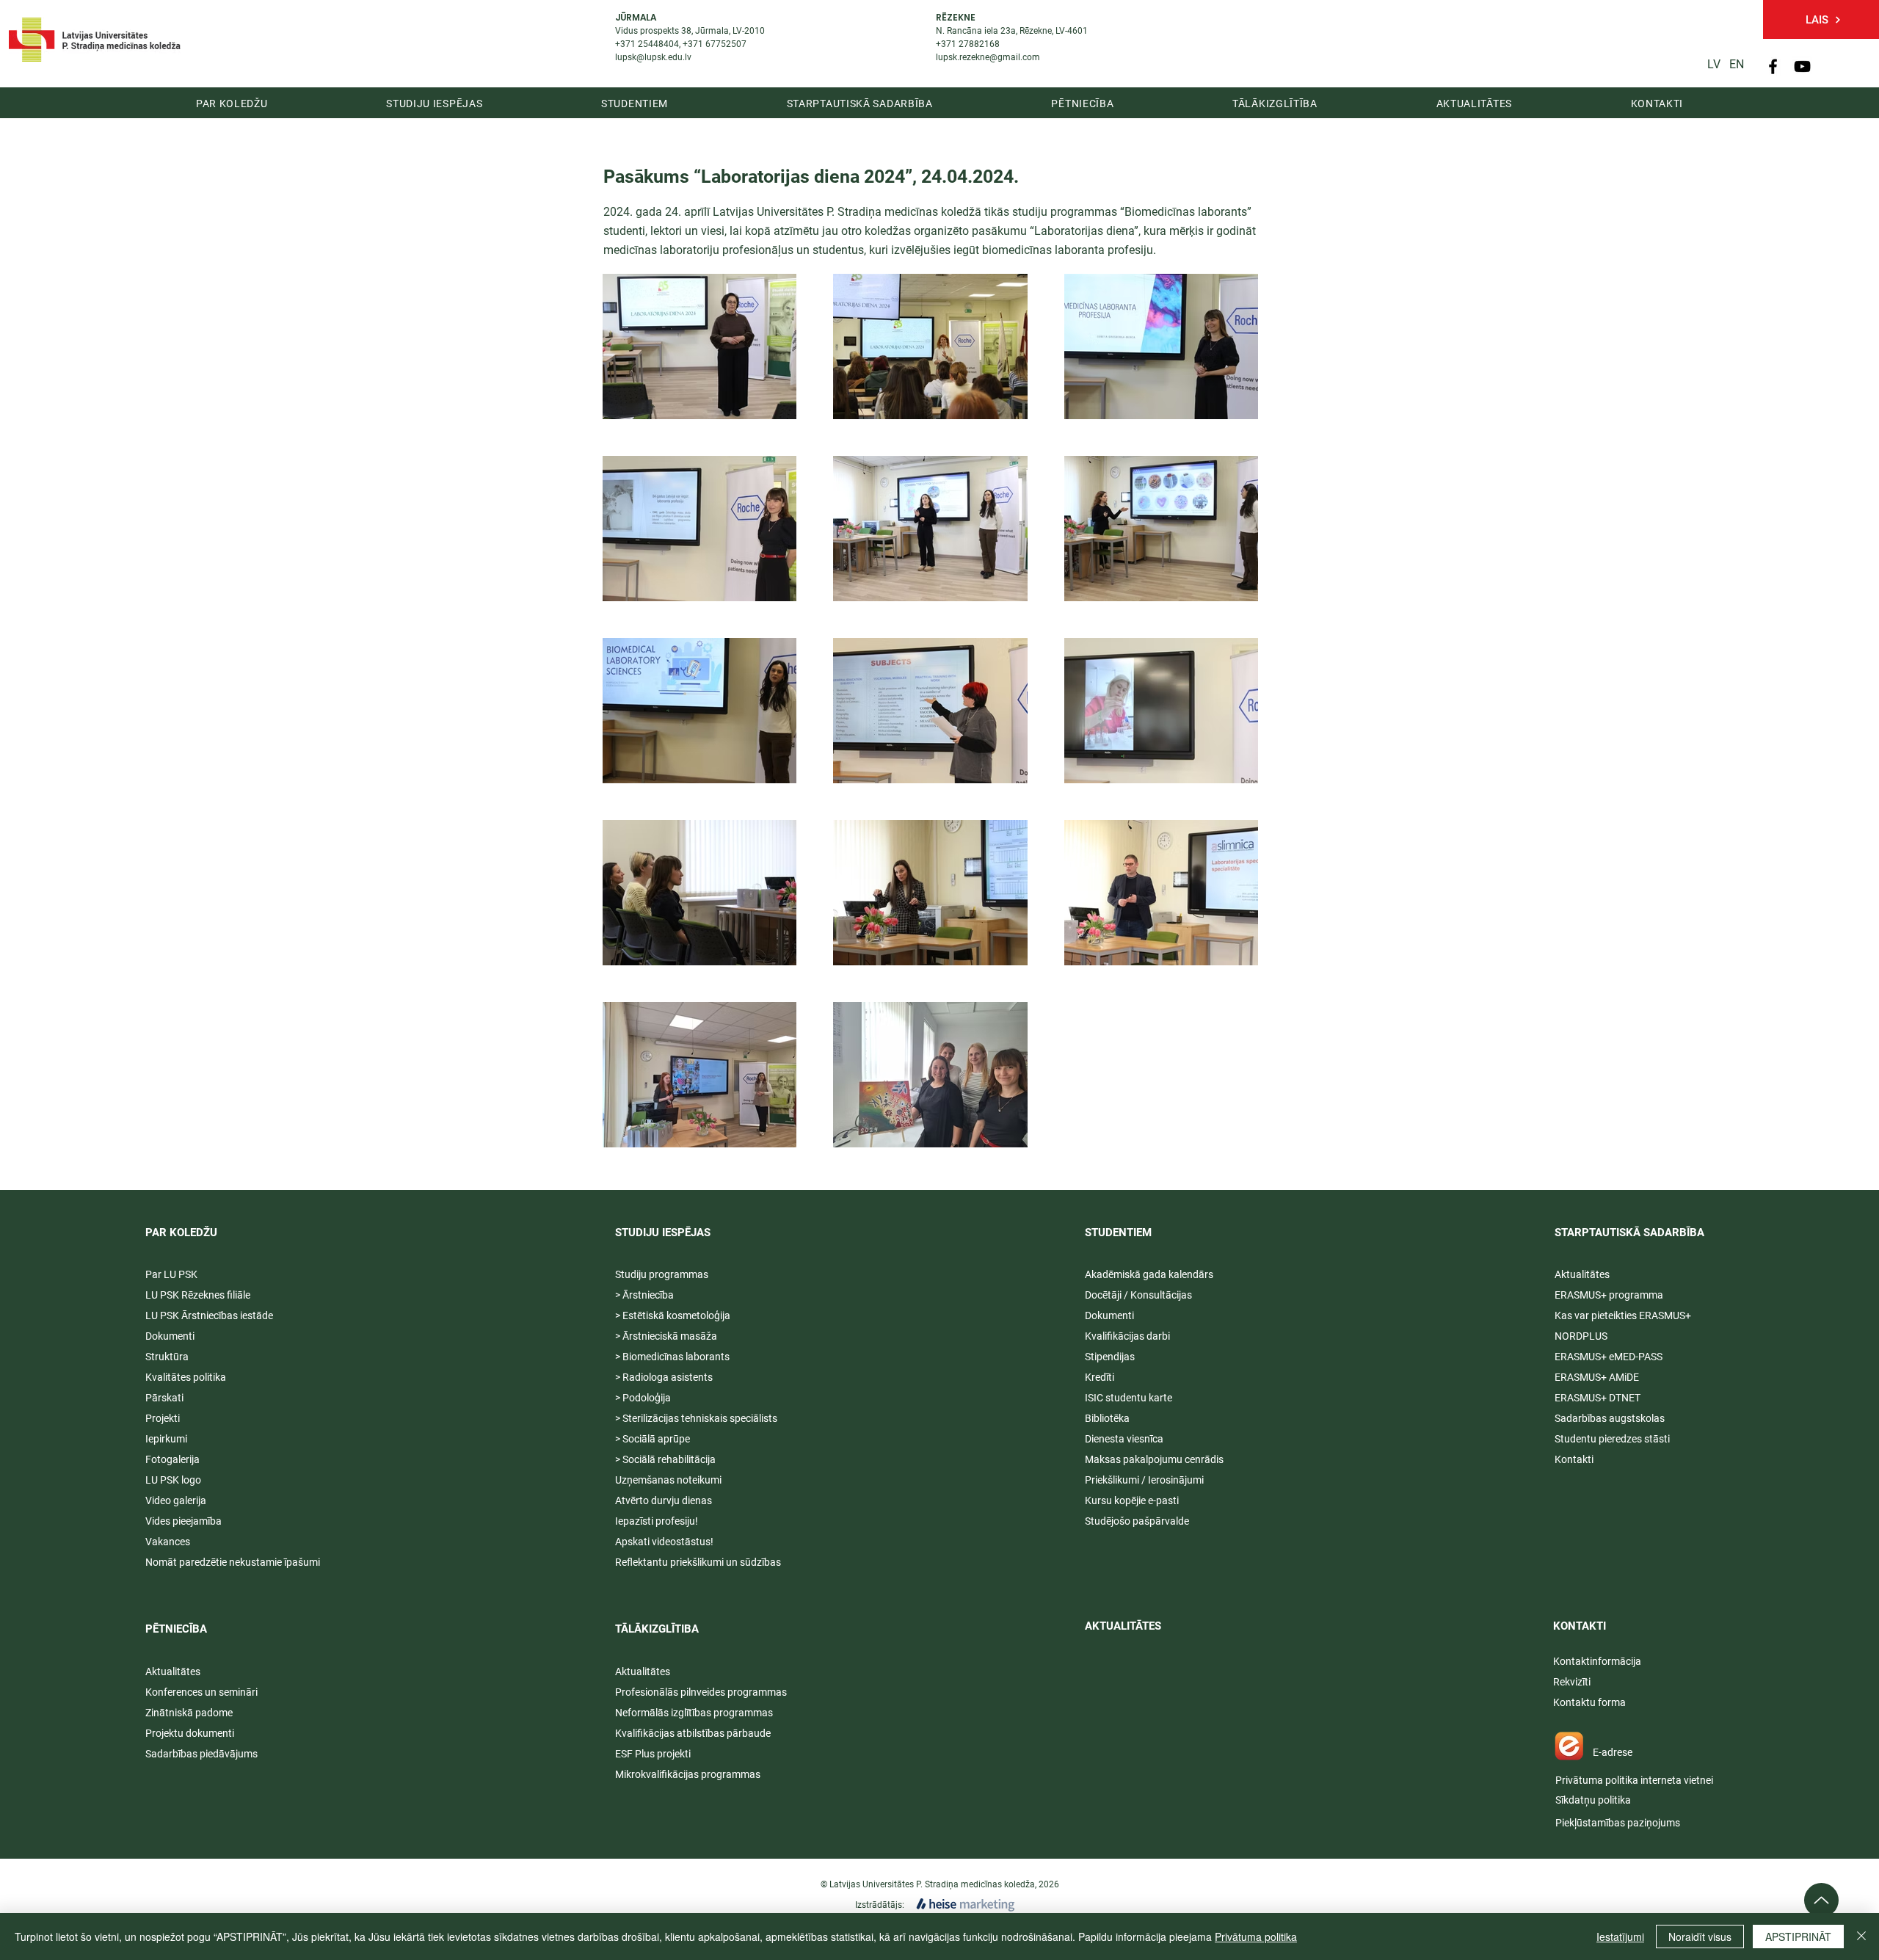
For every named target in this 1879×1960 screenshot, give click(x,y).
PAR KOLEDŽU (181, 1233)
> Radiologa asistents (664, 1377)
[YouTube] (1802, 66)
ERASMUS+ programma (1609, 1295)
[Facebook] (1773, 66)
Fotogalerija (172, 1459)
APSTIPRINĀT (1798, 1937)
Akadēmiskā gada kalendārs (1149, 1274)
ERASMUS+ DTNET (1598, 1398)
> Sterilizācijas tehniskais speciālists (696, 1418)
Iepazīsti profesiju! (657, 1521)
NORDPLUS (1581, 1336)
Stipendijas (1110, 1357)
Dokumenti (1109, 1315)
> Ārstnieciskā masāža (666, 1336)
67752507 (726, 44)
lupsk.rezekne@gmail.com (988, 57)
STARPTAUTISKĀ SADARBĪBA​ (1629, 1233)
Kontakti (1574, 1459)
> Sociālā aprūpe (653, 1439)
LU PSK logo (173, 1480)
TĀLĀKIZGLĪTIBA (657, 1629)
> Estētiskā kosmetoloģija (673, 1315)
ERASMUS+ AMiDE (1597, 1377)
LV (1714, 64)
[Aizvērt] (1861, 1937)
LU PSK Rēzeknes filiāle (198, 1295)
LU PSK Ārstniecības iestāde (209, 1315)
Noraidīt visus (1700, 1937)
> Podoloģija (643, 1398)
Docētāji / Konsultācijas (1138, 1295)
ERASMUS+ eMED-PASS (1609, 1357)
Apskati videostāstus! (664, 1542)
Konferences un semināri (201, 1692)
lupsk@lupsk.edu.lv (653, 57)
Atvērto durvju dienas (664, 1500)
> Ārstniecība (644, 1295)
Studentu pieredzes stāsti (1612, 1439)
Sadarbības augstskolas (1610, 1418)
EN (1737, 64)
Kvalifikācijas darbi (1127, 1336)
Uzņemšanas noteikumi (668, 1480)
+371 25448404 (647, 44)
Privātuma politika (1256, 1937)
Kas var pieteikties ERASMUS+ (1624, 1315)
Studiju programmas (662, 1274)
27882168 (979, 44)
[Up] (1821, 1900)
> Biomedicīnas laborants (672, 1357)
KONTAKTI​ (1580, 1626)
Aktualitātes (173, 1672)
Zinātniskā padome (189, 1713)
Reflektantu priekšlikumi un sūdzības (698, 1562)
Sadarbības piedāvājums (201, 1754)
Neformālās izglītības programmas (694, 1713)
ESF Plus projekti (653, 1754)
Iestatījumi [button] (1620, 1937)
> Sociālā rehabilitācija (665, 1459)
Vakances (168, 1542)
